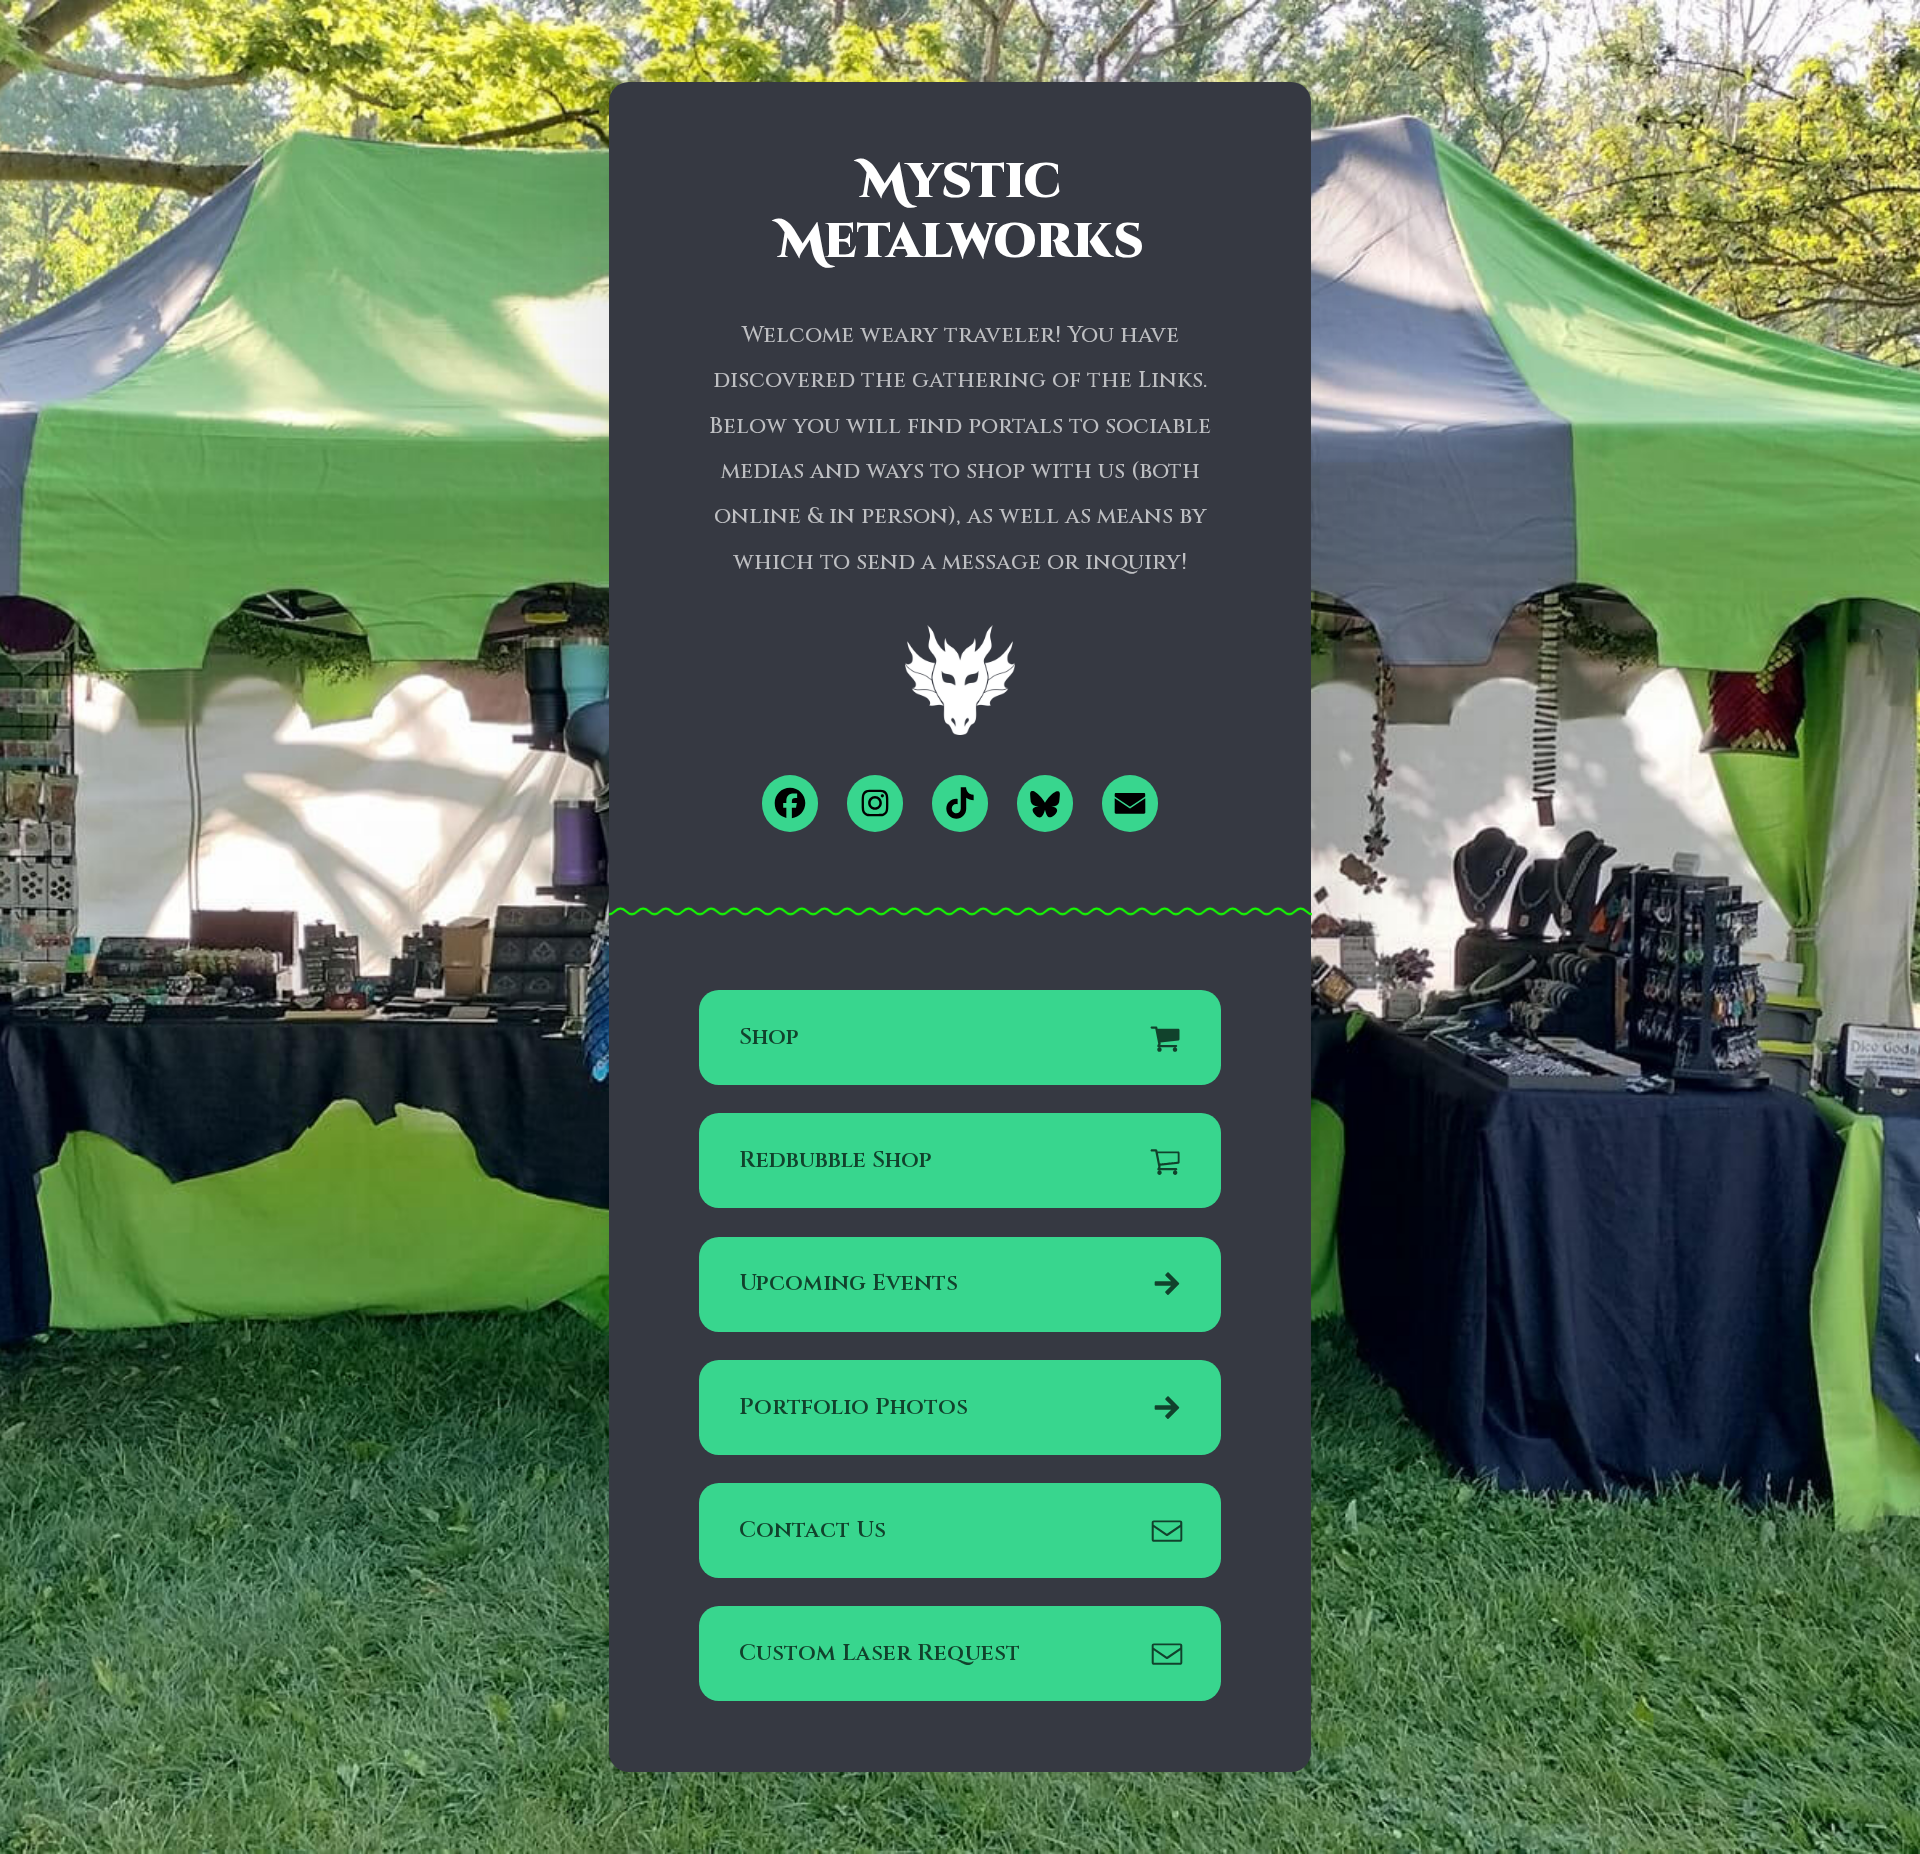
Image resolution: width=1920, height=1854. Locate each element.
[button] (790, 803)
